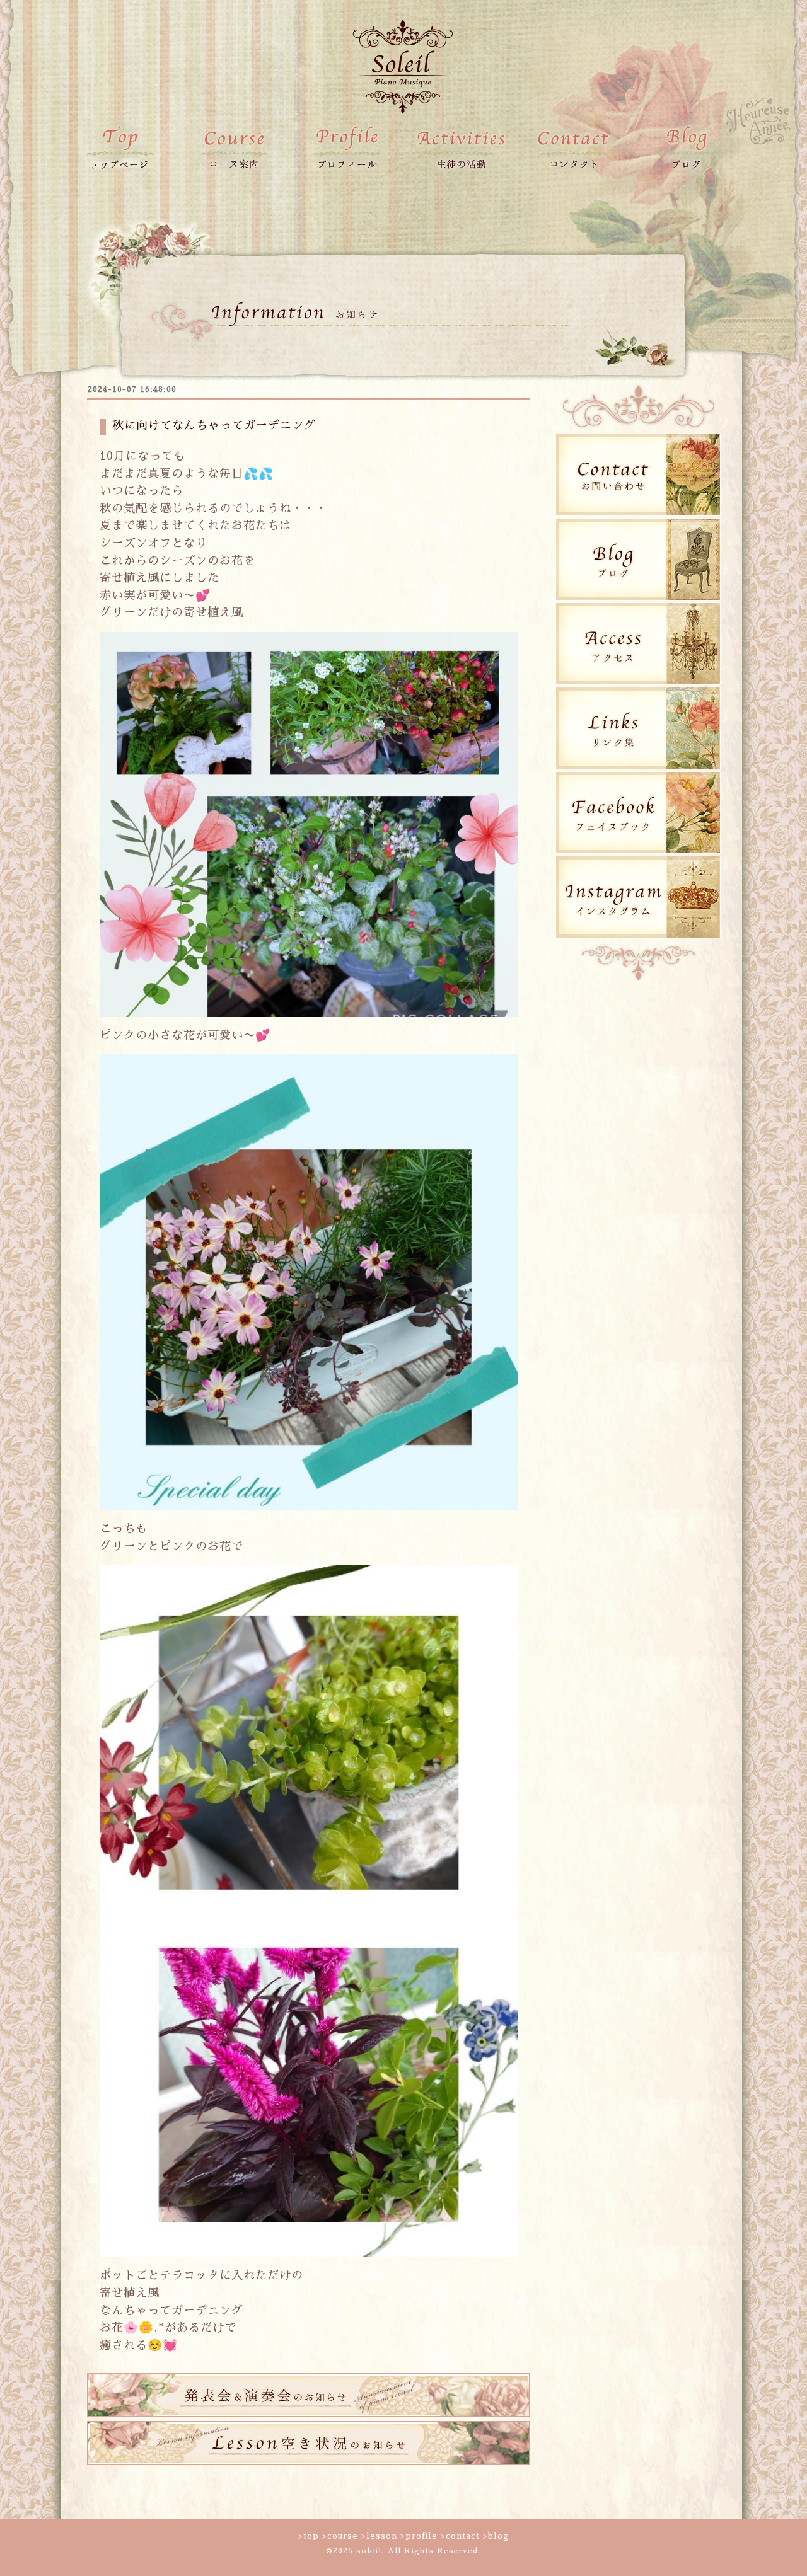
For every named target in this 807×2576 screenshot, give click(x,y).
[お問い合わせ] (638, 513)
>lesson (379, 2536)
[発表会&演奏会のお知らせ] (309, 2414)
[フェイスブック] (638, 851)
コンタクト (574, 148)
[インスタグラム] (638, 935)
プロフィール (347, 148)
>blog (496, 2536)
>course (340, 2536)
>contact (460, 2536)
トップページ (120, 148)
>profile (419, 2536)
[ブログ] (638, 598)
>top (309, 2536)
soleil (369, 2551)
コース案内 (233, 148)
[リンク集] (638, 767)
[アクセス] (638, 682)
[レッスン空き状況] (309, 2462)
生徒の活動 (460, 148)
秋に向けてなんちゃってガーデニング (214, 425)
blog (687, 148)
